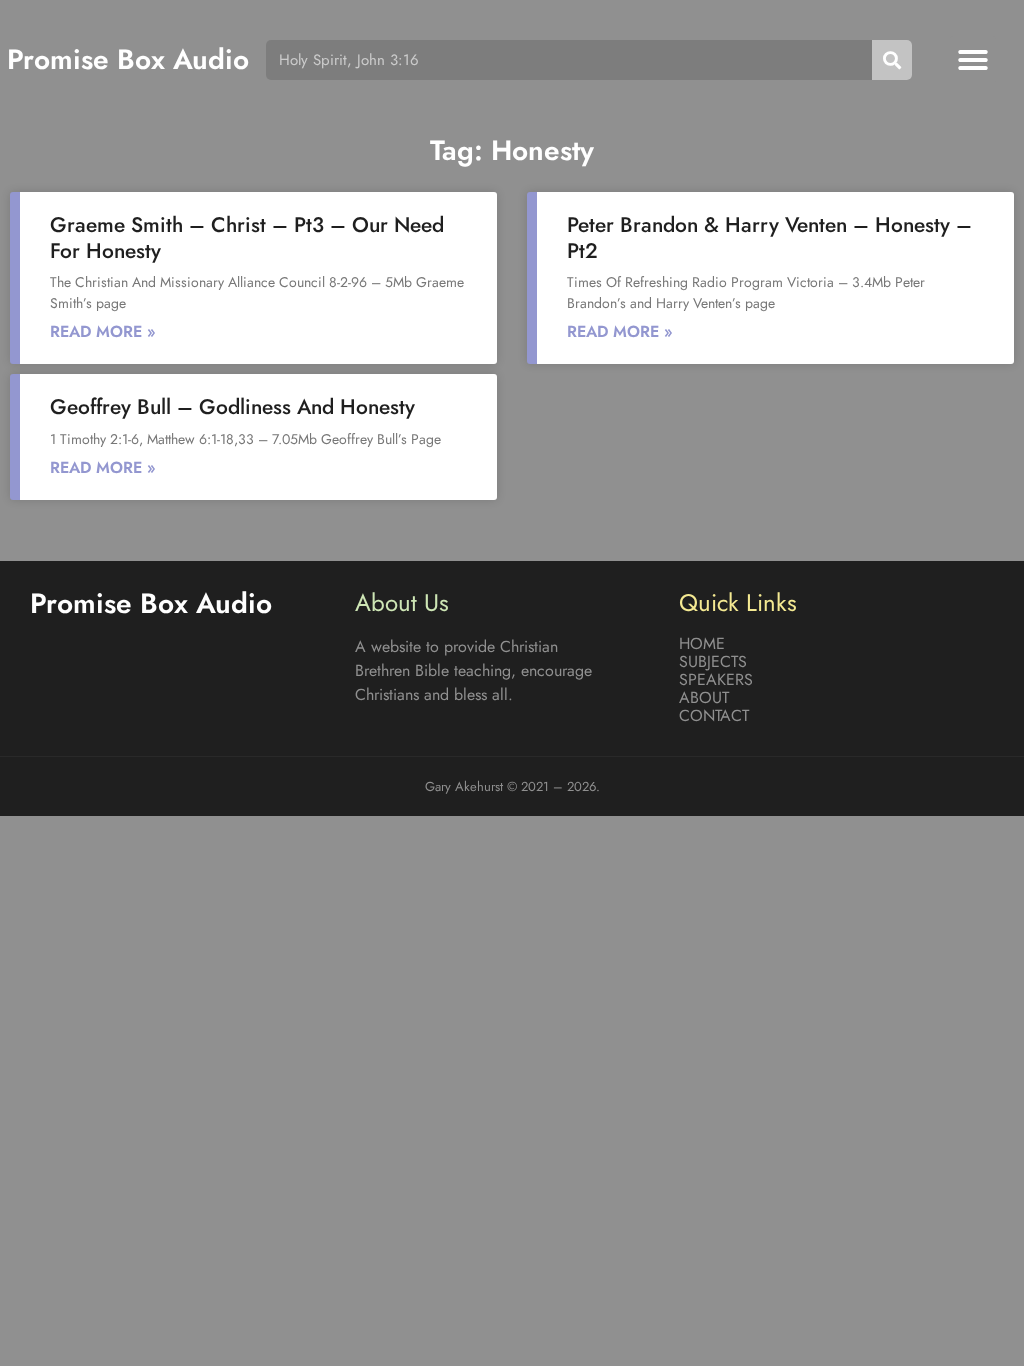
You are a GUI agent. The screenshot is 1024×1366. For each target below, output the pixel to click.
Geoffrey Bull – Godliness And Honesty (232, 407)
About (704, 698)
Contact (714, 716)
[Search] (892, 60)
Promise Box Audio (128, 59)
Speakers (716, 680)
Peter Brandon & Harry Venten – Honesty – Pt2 (769, 238)
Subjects (713, 662)
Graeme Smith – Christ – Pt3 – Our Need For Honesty (247, 238)
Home (702, 644)
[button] (973, 60)
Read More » (103, 331)
